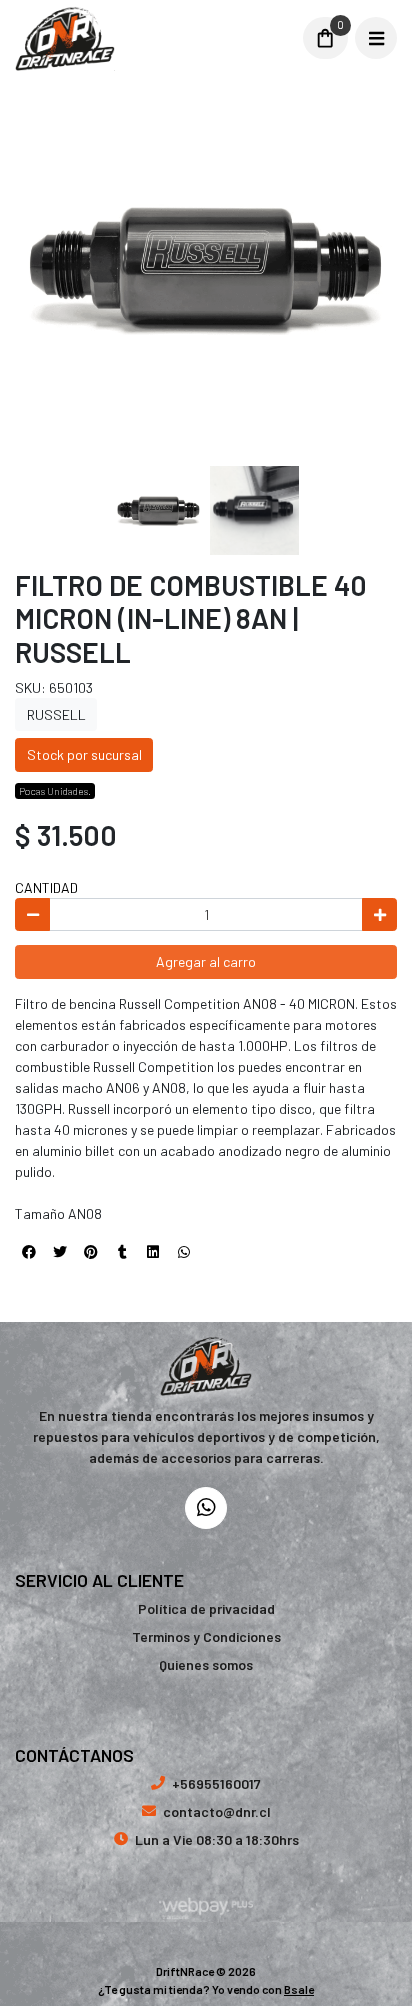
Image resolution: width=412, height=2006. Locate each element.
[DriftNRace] (152, 38)
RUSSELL (56, 714)
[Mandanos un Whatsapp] (206, 1508)
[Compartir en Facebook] (29, 1252)
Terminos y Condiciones (206, 1636)
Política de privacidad (206, 1608)
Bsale (299, 1989)
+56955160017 (216, 1783)
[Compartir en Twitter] (60, 1252)
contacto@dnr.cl (217, 1811)
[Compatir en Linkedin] (153, 1252)
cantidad (46, 887)
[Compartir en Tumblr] (122, 1252)
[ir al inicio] (206, 1366)
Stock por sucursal (84, 754)
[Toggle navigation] (376, 38)
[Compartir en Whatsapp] (184, 1252)
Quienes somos (206, 1664)
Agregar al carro (206, 961)
